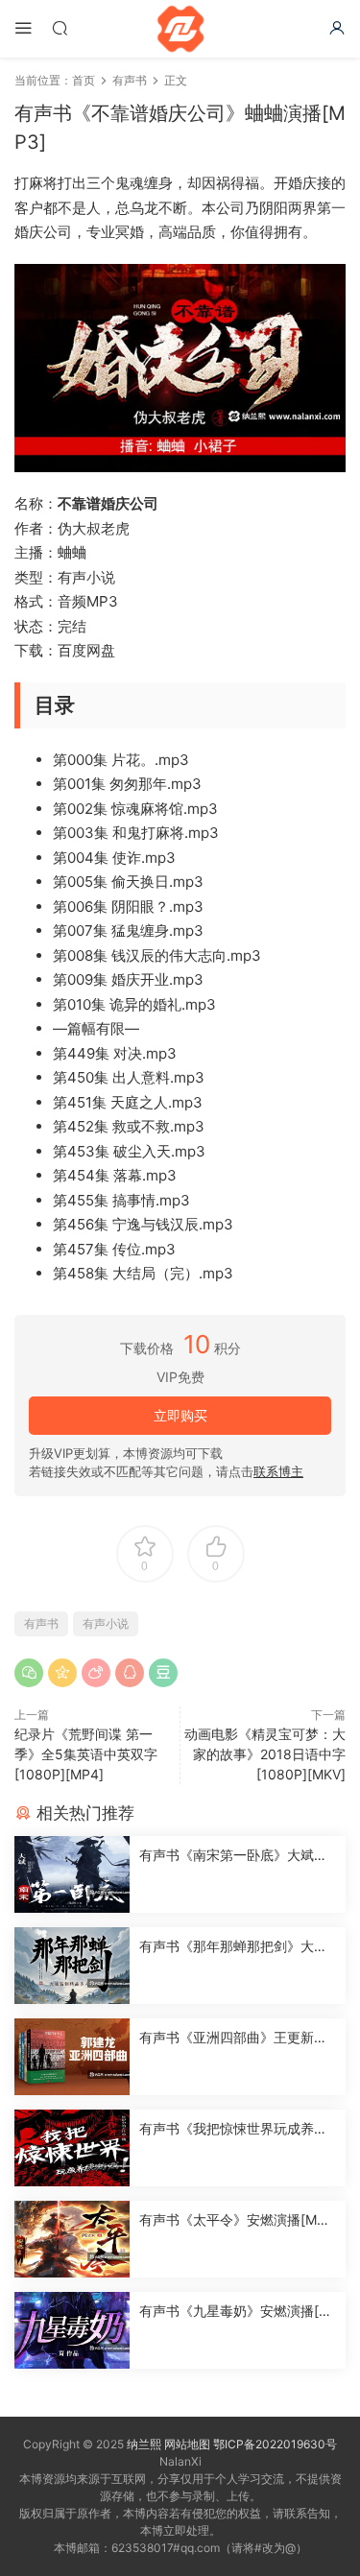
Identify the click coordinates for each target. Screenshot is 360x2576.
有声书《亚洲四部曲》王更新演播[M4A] (233, 2038)
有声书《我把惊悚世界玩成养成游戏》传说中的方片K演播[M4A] (237, 2129)
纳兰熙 (144, 2444)
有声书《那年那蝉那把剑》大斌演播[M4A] (233, 1947)
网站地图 (187, 2444)
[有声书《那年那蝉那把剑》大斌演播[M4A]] (72, 1966)
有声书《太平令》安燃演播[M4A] (232, 2220)
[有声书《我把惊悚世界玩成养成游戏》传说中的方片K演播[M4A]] (72, 2148)
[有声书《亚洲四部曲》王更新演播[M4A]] (72, 2057)
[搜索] (60, 27)
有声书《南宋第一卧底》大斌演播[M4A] (233, 1856)
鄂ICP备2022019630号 (275, 2444)
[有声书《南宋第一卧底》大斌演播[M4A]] (72, 1874)
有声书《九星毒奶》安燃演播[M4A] (235, 2312)
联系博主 (278, 1471)
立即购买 (180, 1415)
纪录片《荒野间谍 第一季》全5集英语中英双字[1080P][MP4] (86, 1754)
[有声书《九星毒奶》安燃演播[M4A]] (72, 2330)
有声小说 (106, 1623)
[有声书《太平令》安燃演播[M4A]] (72, 2239)
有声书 (41, 1623)
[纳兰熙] (180, 29)
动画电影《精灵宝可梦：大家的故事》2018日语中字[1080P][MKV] (265, 1754)
